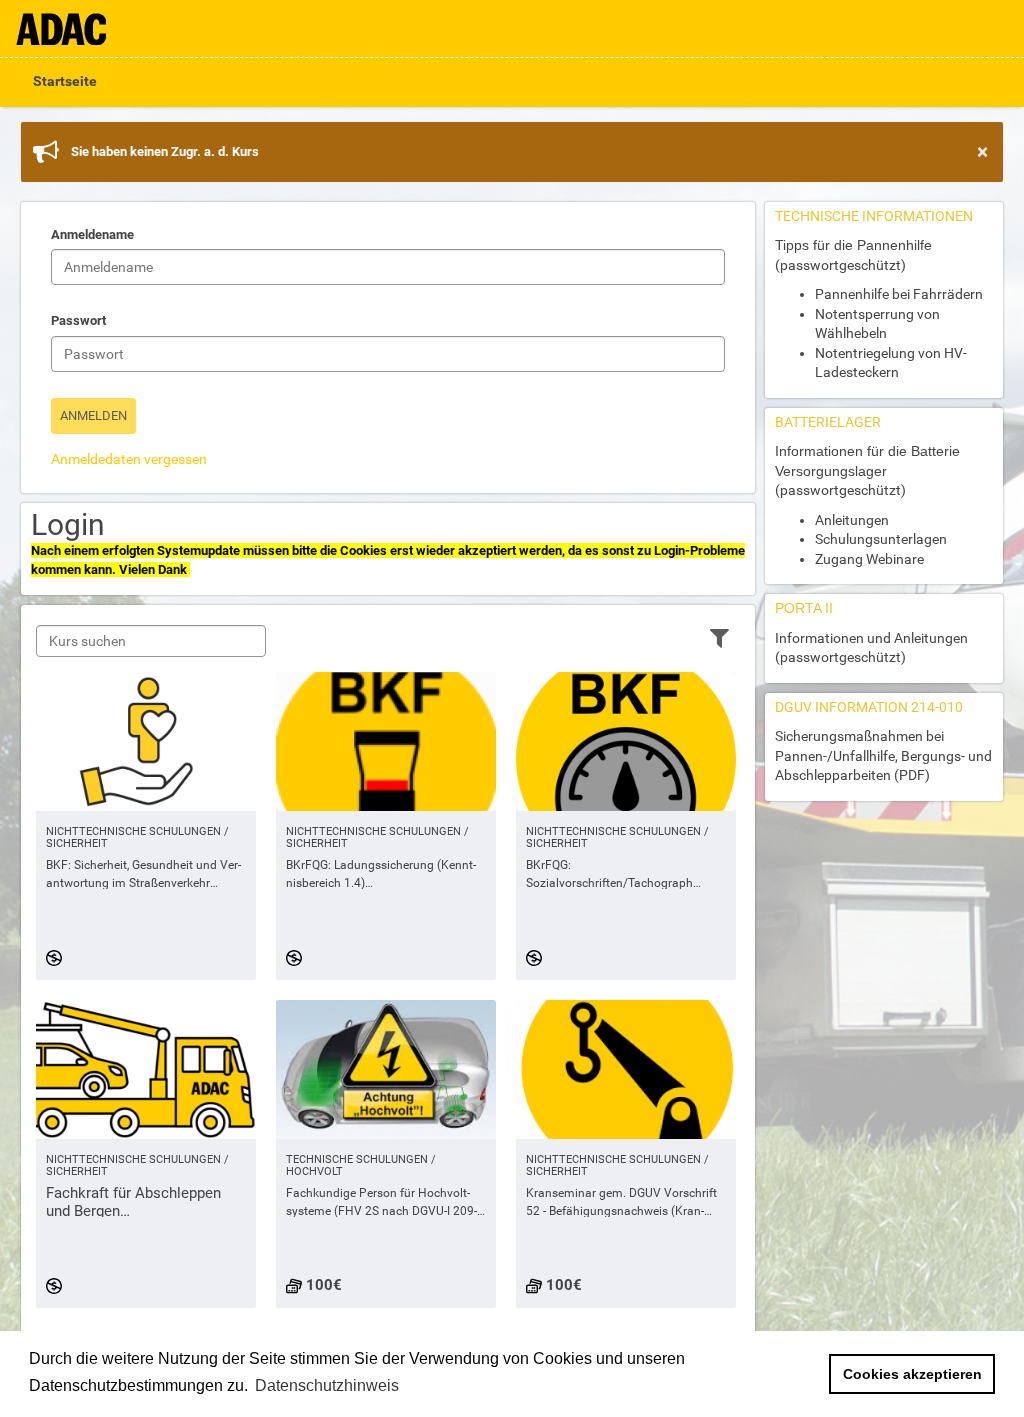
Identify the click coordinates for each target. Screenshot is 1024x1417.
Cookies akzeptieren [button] (912, 1374)
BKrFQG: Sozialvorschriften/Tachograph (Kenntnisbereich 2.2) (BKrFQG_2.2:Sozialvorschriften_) (614, 875)
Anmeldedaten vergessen (129, 459)
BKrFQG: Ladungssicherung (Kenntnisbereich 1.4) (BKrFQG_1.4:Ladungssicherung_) (381, 875)
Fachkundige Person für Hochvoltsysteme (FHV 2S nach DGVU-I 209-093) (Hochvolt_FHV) (381, 1203)
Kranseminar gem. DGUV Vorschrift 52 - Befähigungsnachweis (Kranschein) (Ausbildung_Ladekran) (621, 1203)
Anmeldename (92, 234)
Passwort (78, 320)
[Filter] (719, 637)
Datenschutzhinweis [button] (327, 1385)
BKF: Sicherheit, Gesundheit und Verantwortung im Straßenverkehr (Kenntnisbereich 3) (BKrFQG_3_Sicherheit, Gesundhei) (143, 875)
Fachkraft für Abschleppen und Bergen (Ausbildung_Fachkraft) (133, 1202)
